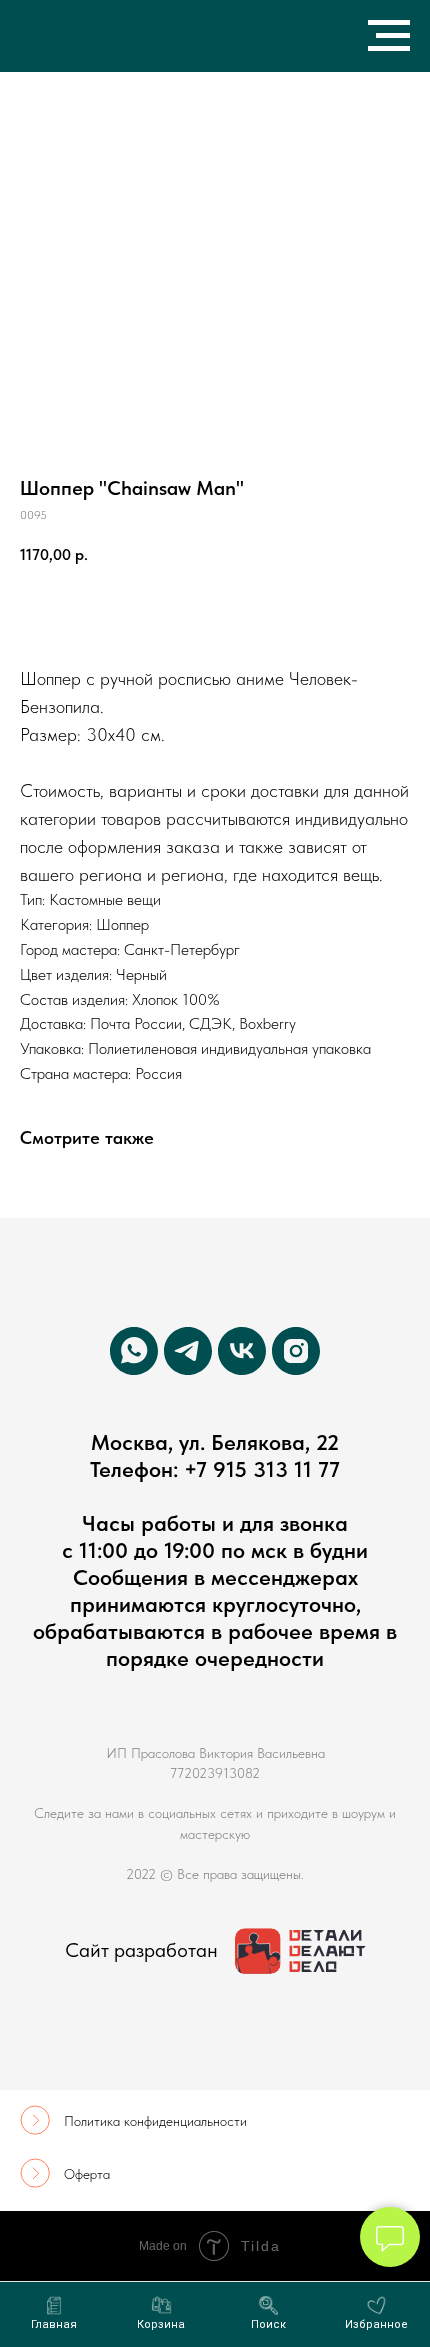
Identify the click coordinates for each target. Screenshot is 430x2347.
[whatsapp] (134, 1351)
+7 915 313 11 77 (262, 1469)
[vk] (242, 1351)
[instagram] (296, 1351)
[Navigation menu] (389, 36)
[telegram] (188, 1351)
